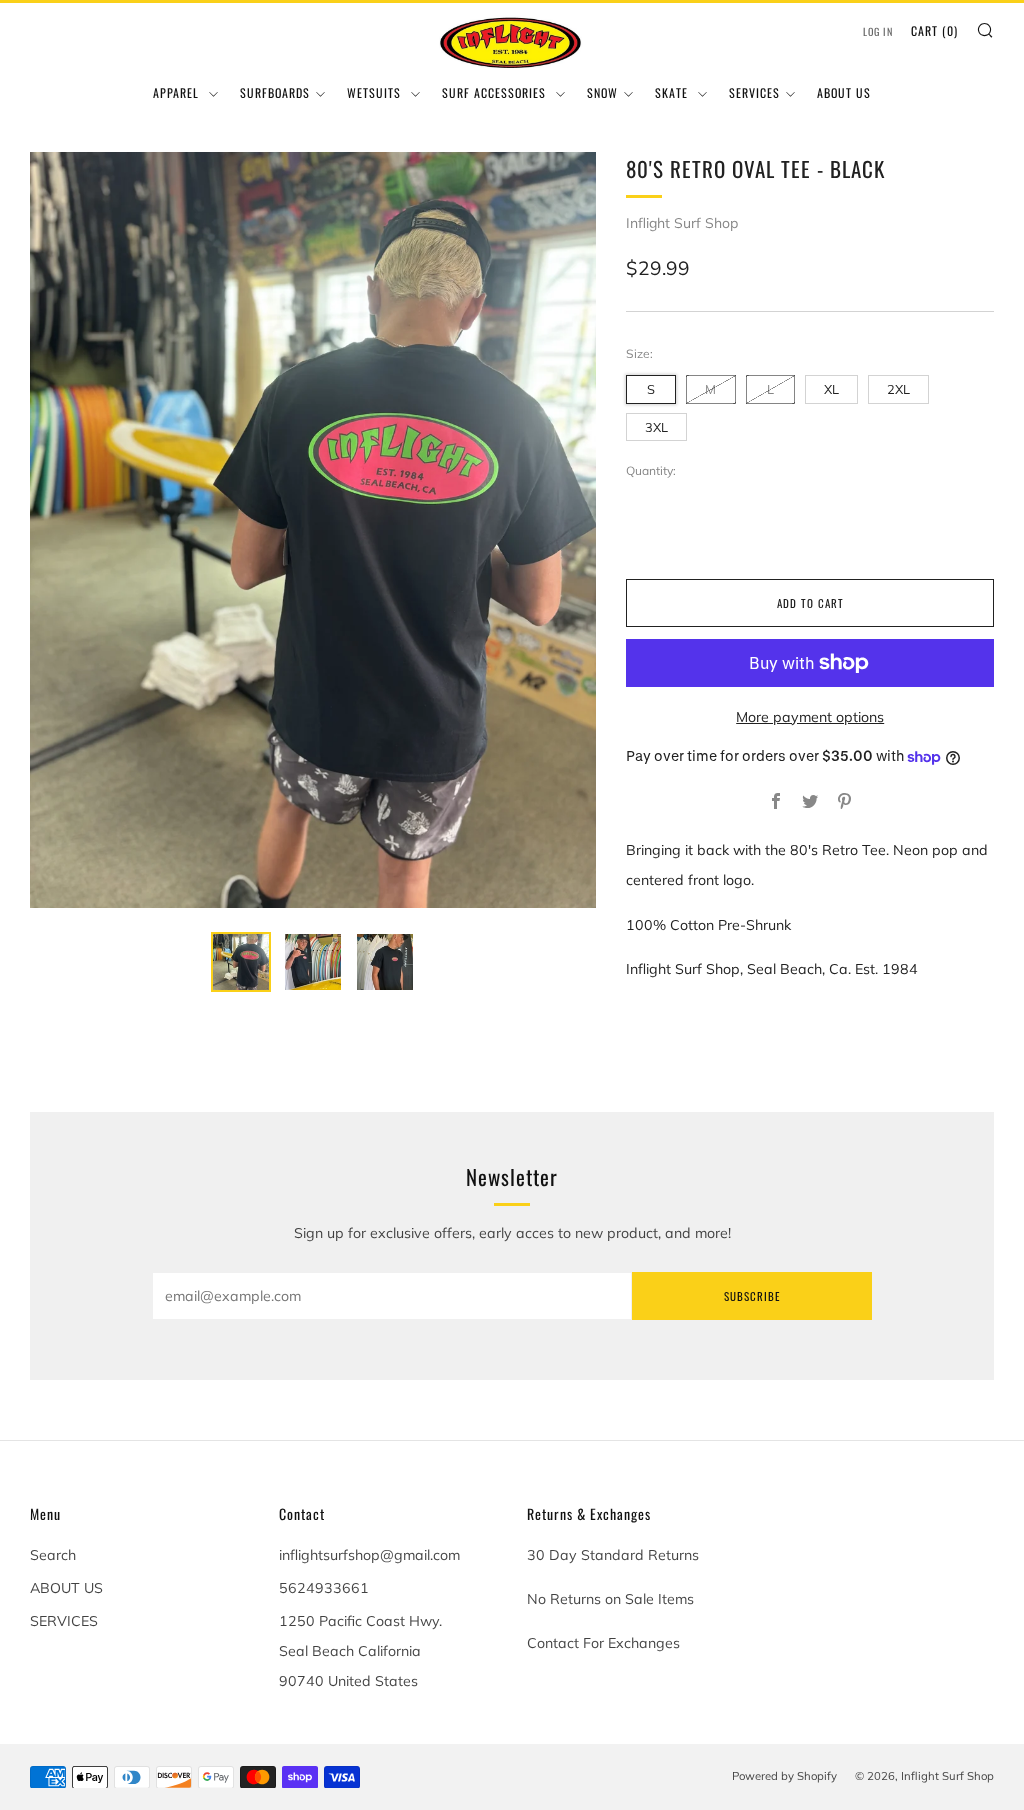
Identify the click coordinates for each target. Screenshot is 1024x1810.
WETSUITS (376, 92)
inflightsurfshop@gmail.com (369, 1555)
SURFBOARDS (275, 92)
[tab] (241, 962)
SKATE (673, 92)
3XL (656, 427)
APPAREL (178, 92)
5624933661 (324, 1588)
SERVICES (754, 92)
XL (831, 389)
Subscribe (752, 1296)
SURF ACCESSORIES (496, 92)
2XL (898, 389)
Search (53, 1555)
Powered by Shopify (784, 1776)
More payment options (810, 717)
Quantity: (651, 471)
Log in (878, 31)
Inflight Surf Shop (682, 223)
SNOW (602, 92)
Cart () (934, 30)
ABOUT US (844, 92)
